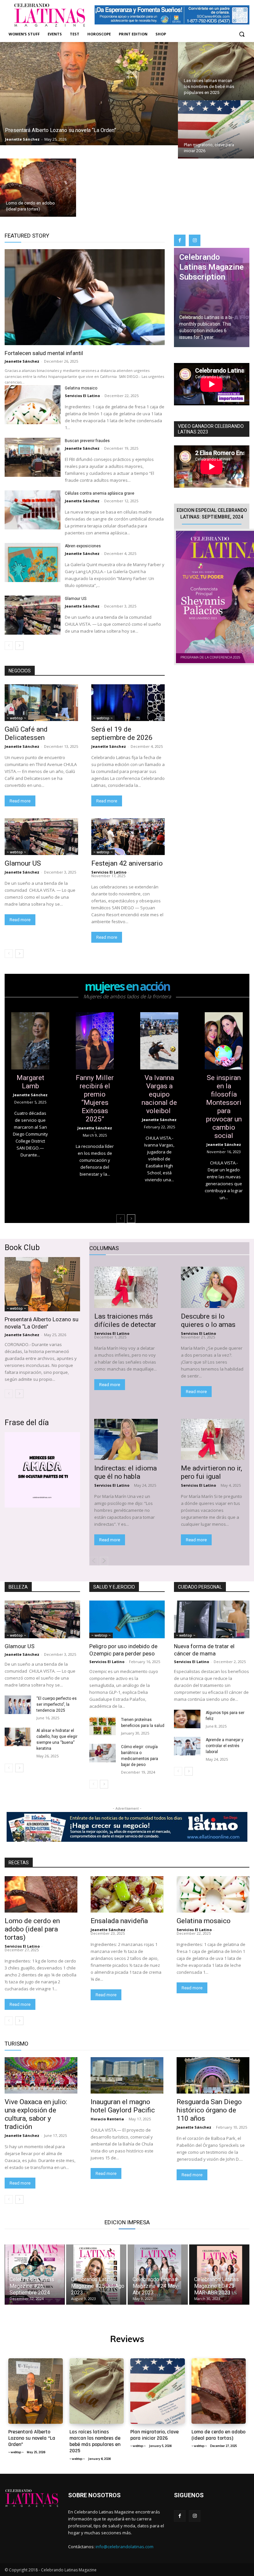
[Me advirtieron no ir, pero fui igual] (213, 1440)
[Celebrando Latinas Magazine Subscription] (212, 297)
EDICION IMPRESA (127, 2222)
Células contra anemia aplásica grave (100, 493)
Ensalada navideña (120, 1921)
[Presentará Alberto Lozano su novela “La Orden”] (89, 94)
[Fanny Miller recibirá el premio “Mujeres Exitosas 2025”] (95, 1041)
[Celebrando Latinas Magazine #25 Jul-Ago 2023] (96, 2275)
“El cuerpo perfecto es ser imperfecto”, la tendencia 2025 (57, 1704)
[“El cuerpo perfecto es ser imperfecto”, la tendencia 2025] (18, 1705)
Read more (20, 801)
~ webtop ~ (16, 718)
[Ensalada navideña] (127, 1894)
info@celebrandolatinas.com (125, 2547)
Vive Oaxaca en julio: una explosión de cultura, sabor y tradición (36, 2114)
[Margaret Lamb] (30, 1041)
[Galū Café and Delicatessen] (41, 703)
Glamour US (76, 599)
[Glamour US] (33, 615)
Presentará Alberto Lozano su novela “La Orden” (42, 1323)
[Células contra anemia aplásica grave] (33, 510)
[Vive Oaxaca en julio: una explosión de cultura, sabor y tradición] (41, 2075)
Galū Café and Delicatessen (26, 733)
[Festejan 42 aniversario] (128, 837)
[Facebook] (180, 240)
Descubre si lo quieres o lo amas (208, 1320)
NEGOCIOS (20, 671)
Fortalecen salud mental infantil (44, 353)
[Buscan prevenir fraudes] (33, 457)
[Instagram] (195, 240)
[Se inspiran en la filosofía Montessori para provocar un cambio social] (224, 1041)
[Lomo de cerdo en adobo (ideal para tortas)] (38, 188)
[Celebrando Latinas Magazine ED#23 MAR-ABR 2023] (219, 2275)
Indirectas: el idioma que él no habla (126, 1472)
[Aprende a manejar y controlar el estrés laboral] (187, 1746)
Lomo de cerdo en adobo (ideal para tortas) (32, 1929)
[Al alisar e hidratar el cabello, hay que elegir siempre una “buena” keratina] (18, 1737)
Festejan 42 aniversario (127, 863)
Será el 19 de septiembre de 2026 (122, 733)
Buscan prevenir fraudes (87, 441)
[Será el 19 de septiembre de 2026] (128, 703)
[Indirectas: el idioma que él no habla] (126, 1440)
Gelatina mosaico (82, 388)
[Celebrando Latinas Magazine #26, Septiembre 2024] (35, 2275)
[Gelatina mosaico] (33, 405)
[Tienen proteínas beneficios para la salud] (103, 1726)
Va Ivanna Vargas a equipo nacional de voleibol (159, 1094)
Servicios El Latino (82, 396)
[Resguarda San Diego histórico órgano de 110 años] (213, 2075)
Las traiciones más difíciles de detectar (125, 1320)
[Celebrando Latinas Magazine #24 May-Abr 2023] (158, 2275)
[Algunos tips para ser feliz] (187, 1719)
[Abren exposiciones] (33, 563)
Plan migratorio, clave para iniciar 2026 (154, 2435)
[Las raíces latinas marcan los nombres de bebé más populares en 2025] (216, 71)
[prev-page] (9, 646)
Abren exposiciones (83, 546)
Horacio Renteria (107, 2119)
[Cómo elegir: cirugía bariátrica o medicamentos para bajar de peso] (103, 1753)
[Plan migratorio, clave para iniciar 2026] (216, 129)
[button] (242, 34)
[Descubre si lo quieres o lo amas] (213, 1287)
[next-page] (19, 646)
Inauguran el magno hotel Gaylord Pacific (123, 2106)
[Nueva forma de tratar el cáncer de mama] (212, 1619)
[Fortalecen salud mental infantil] (85, 297)
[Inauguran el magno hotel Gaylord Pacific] (127, 2075)
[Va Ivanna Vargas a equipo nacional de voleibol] (159, 1041)
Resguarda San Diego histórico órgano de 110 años (209, 2110)
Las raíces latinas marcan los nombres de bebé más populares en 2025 (95, 2441)
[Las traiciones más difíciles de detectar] (126, 1287)
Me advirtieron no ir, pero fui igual (212, 1472)
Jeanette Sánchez (22, 361)
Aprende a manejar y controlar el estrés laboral (225, 1746)
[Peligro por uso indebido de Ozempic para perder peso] (127, 1619)
